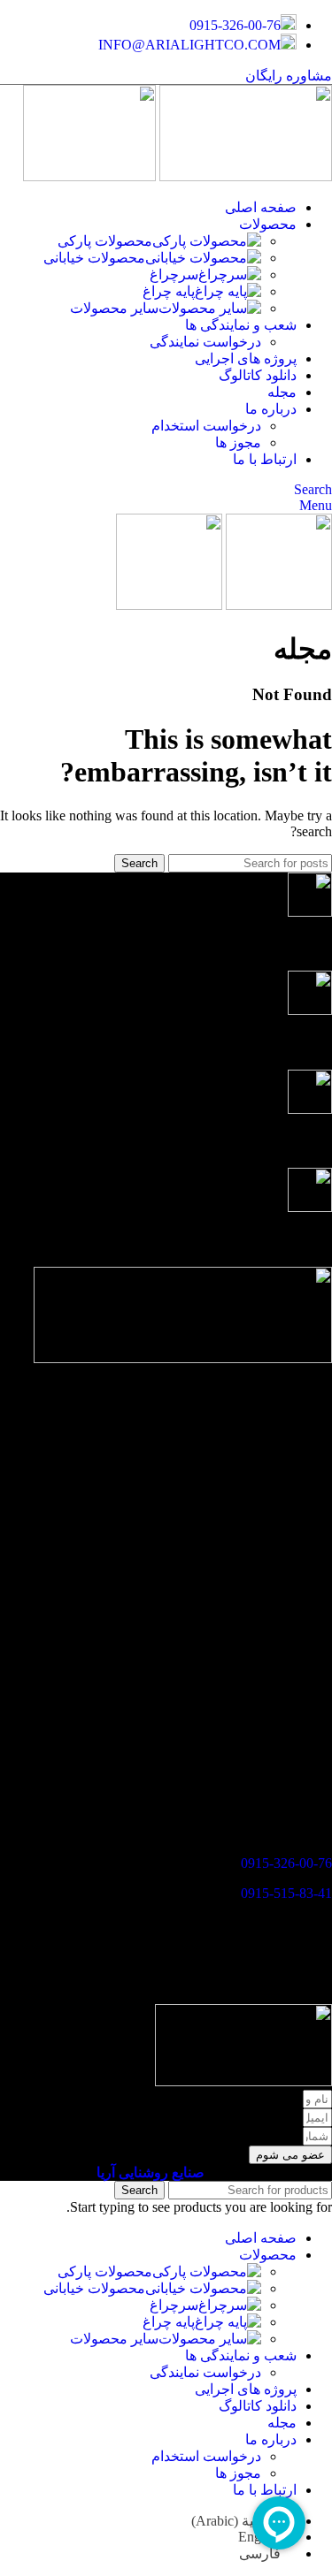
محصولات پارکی (105, 241)
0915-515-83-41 (286, 1893)
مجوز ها (238, 442)
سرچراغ (174, 274)
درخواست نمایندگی (205, 342)
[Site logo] (244, 176)
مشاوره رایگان (289, 76)
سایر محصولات (114, 308)
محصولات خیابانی (94, 258)
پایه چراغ (169, 291)
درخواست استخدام (206, 426)
